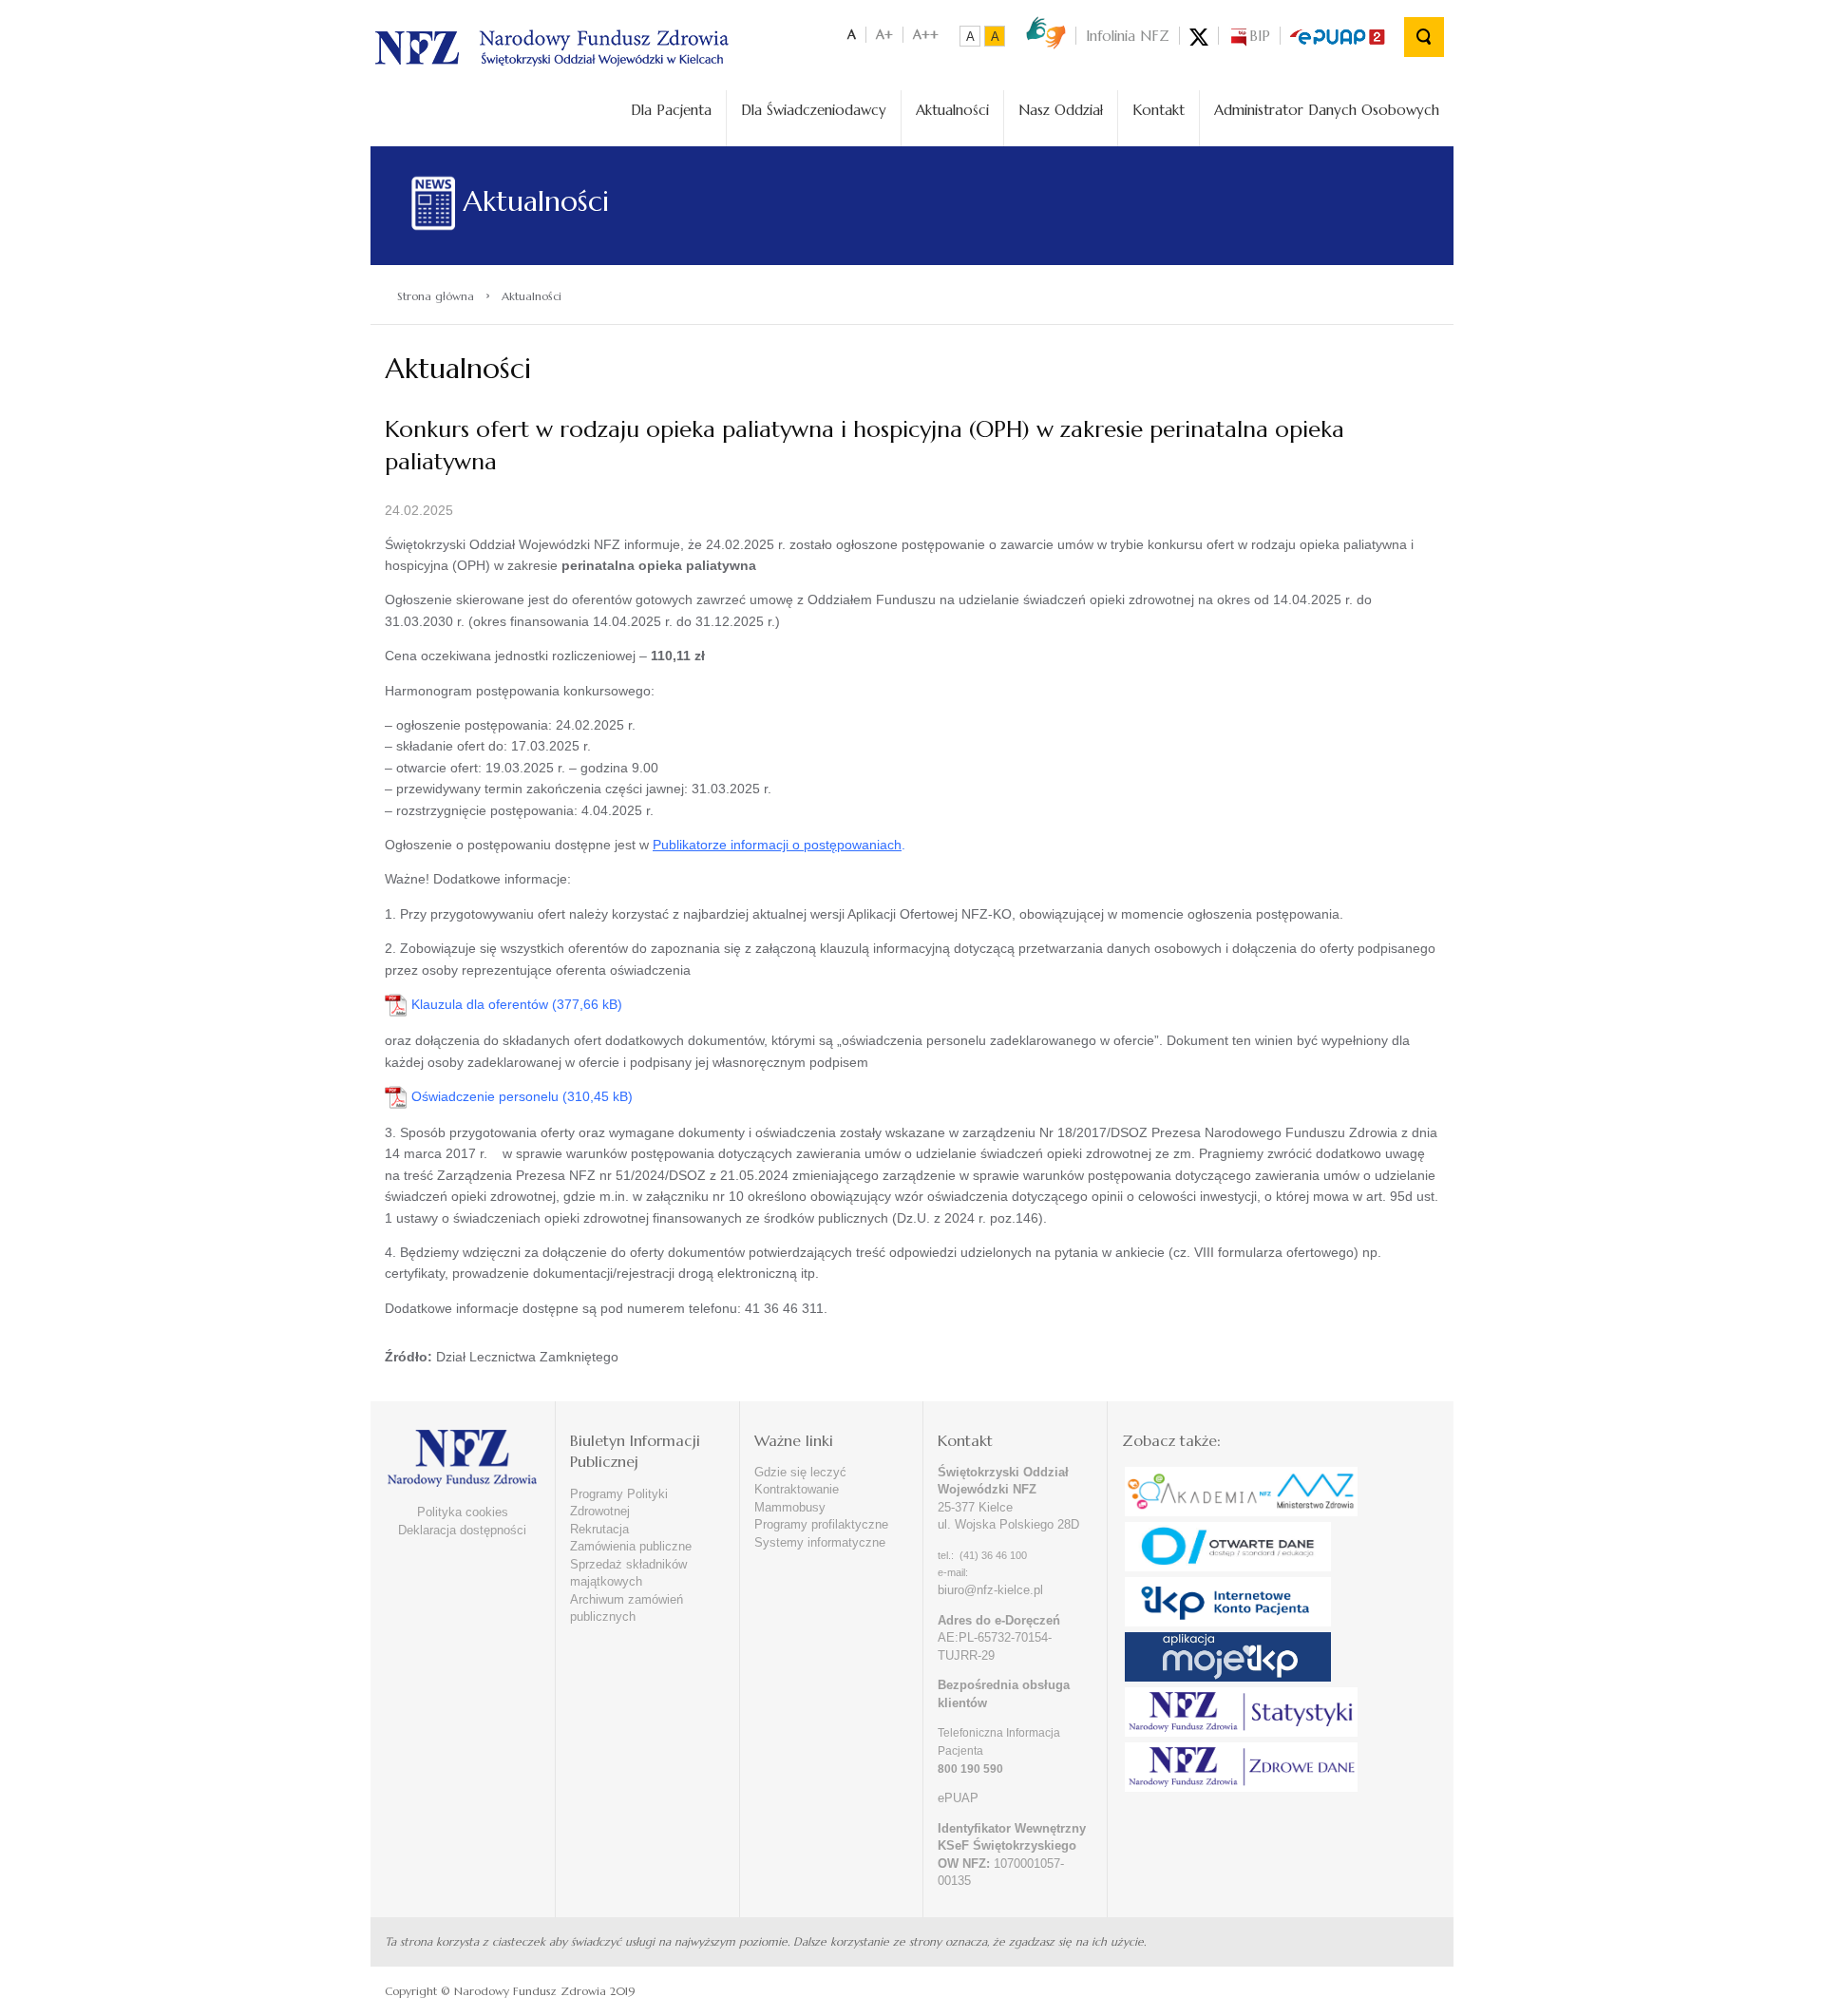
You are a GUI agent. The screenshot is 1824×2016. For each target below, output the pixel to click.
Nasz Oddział (1061, 110)
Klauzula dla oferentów (480, 1004)
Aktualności (952, 110)
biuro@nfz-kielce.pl (990, 1590)
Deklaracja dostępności (462, 1530)
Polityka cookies (463, 1512)
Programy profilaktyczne (821, 1524)
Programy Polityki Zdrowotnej (619, 1503)
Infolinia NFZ (1128, 36)
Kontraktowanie (797, 1489)
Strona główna (436, 296)
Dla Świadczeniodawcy (814, 110)
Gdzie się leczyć (800, 1472)
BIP (1260, 36)
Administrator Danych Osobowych (1327, 110)
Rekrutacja (599, 1529)
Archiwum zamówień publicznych (627, 1608)
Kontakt (1159, 110)
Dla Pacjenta (671, 110)
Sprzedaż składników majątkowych (628, 1573)
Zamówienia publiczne (631, 1546)
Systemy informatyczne (820, 1542)
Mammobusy (790, 1507)
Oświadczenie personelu (485, 1096)
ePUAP (958, 1798)
